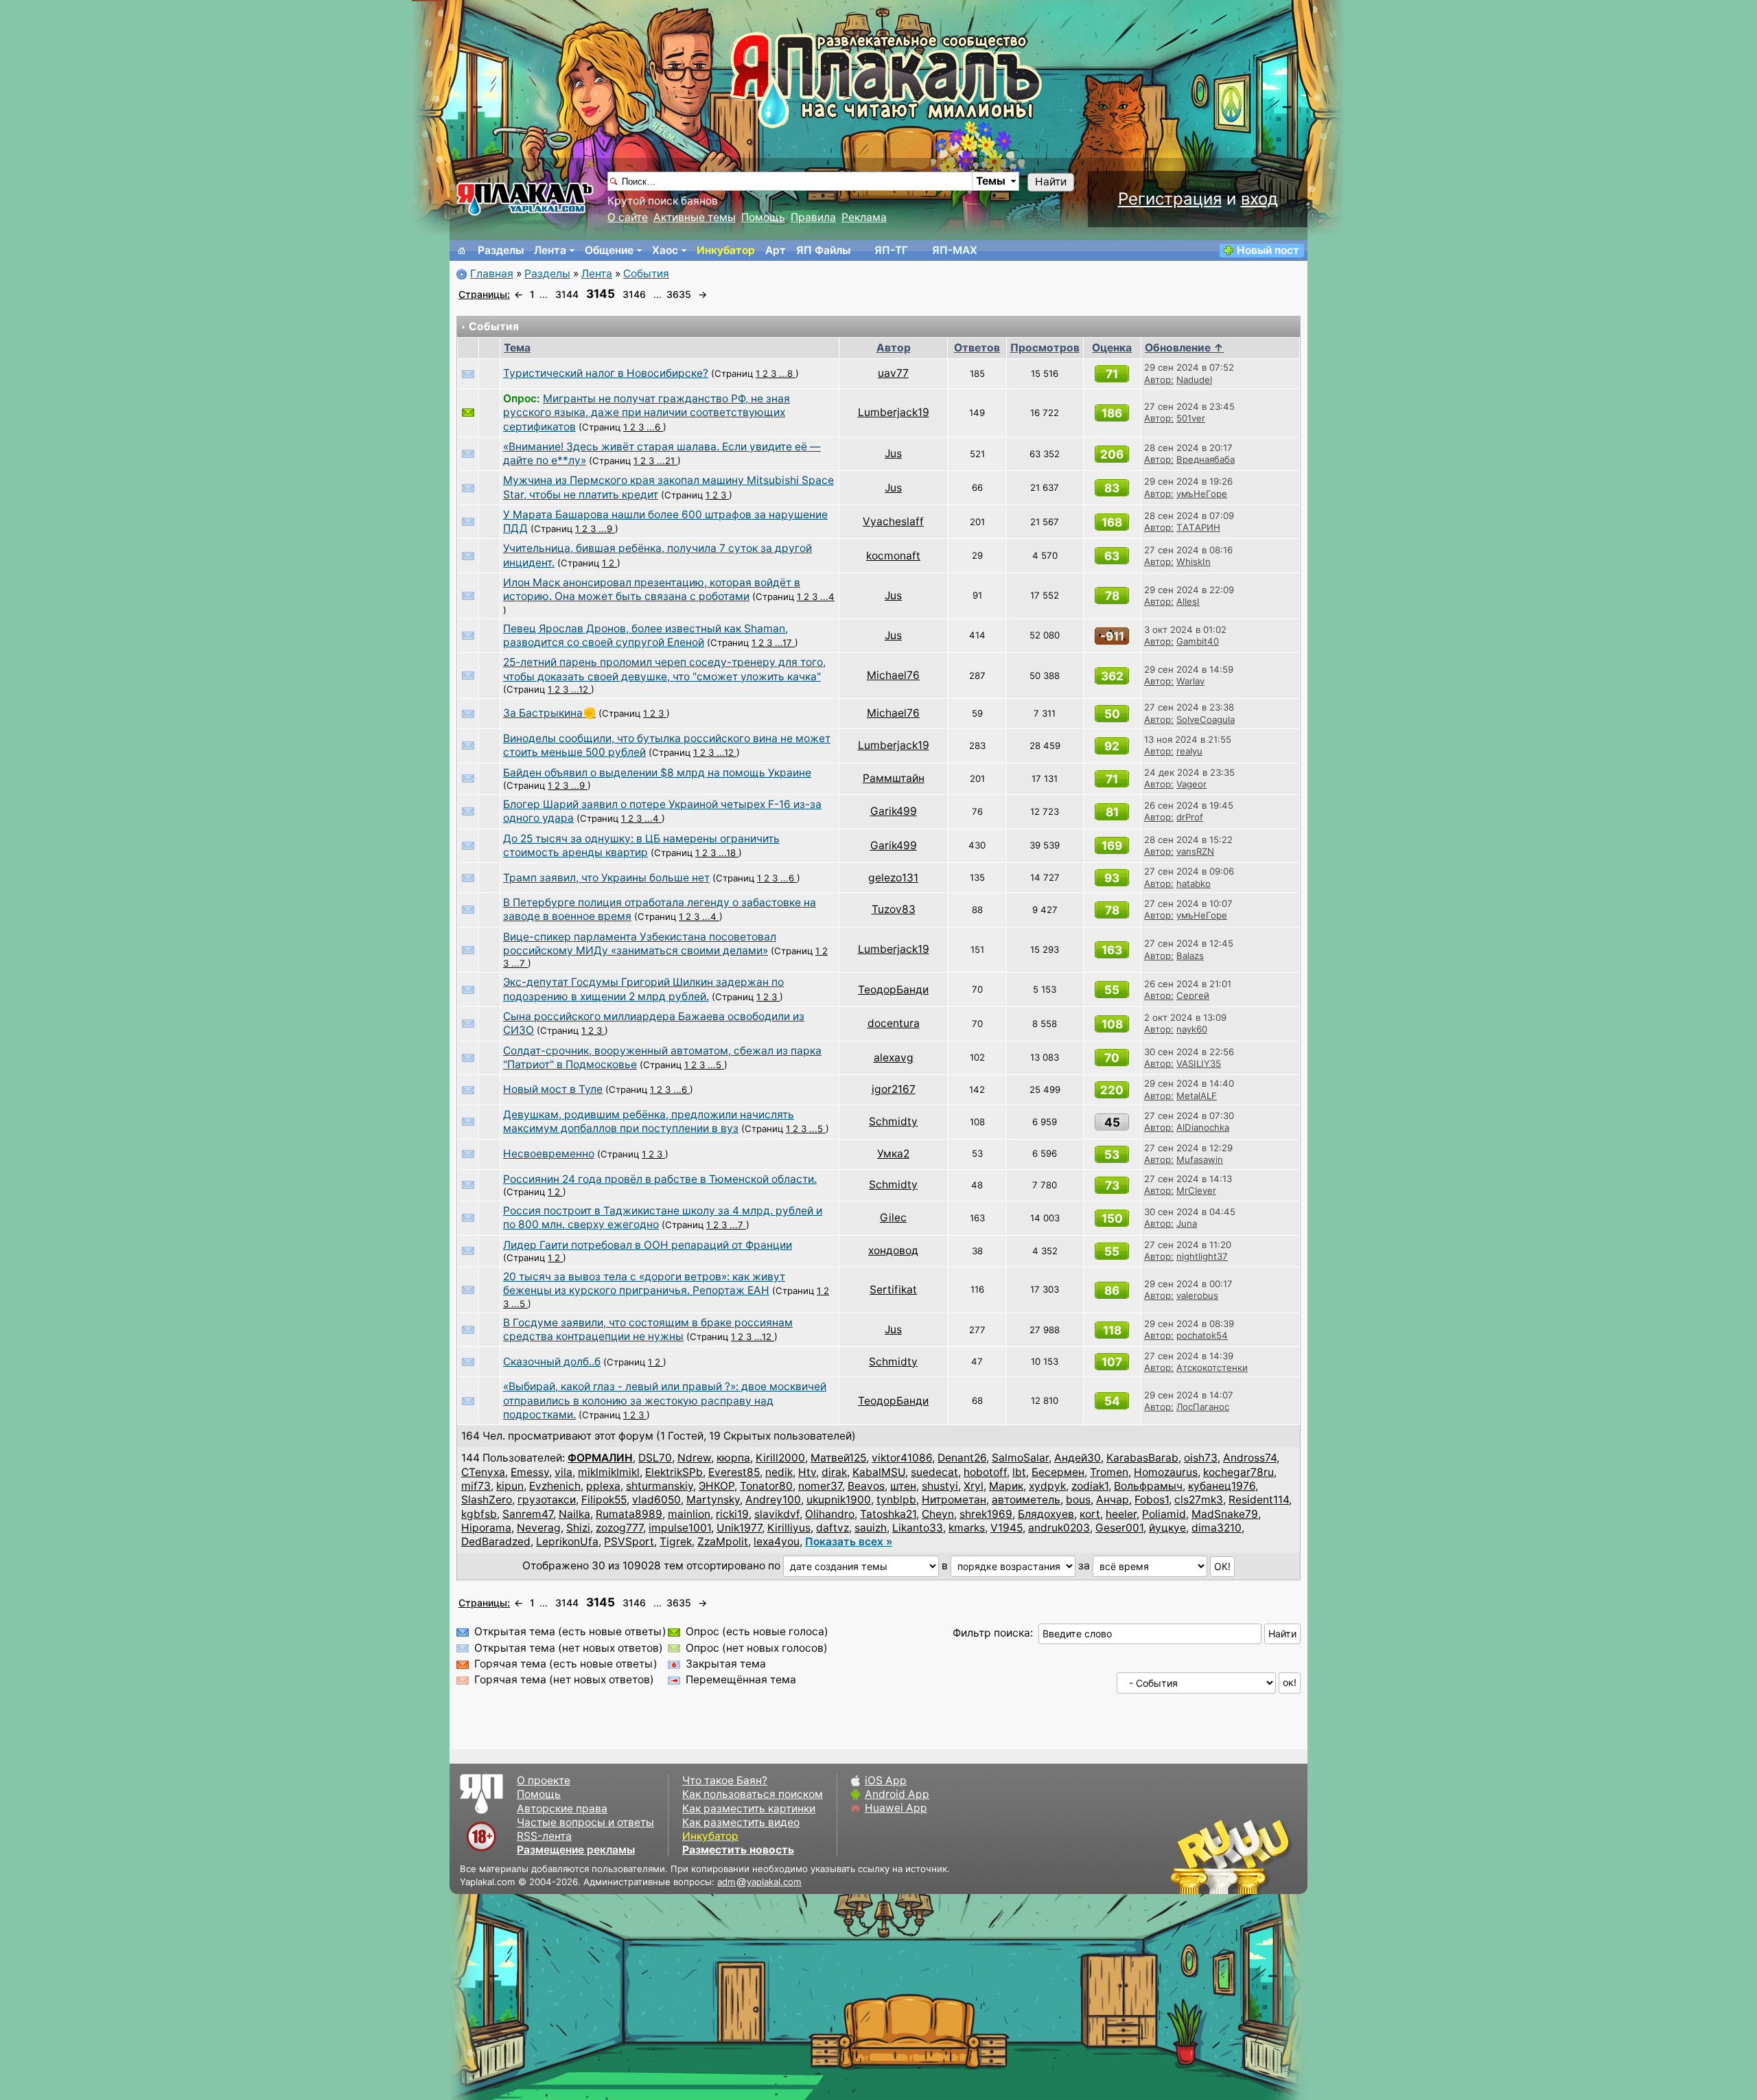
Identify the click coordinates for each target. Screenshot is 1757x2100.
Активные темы (695, 217)
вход (1259, 199)
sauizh (871, 1528)
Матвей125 (838, 1458)
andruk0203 (1059, 1528)
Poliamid (1164, 1514)
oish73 (1201, 1458)
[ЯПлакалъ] (525, 198)
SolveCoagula (1206, 719)
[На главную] (462, 251)
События (646, 274)
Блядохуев (1046, 1514)
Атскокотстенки (1212, 1368)
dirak (834, 1472)
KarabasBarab (1142, 1458)
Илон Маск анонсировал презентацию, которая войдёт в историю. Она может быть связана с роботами (652, 589)
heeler (1121, 1514)
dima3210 (1217, 1528)
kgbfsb (479, 1514)
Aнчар (1113, 1500)
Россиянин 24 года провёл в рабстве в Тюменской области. (660, 1179)
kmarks (967, 1528)
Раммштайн (894, 778)
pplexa (603, 1486)
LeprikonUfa (567, 1542)
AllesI (1188, 601)
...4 (827, 597)
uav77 (893, 373)
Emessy (530, 1472)
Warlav (1190, 681)
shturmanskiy (660, 1486)
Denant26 (962, 1458)
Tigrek (676, 1542)
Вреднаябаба (1206, 459)
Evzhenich (555, 1486)
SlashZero (487, 1500)
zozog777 (619, 1528)
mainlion (689, 1514)
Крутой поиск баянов (663, 201)
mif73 (476, 1486)
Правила (813, 217)
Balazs (1190, 956)
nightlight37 (1202, 1256)
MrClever (1196, 1190)
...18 (729, 853)
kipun (510, 1486)
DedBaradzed (496, 1542)
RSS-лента (544, 1836)
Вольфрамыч (1148, 1486)
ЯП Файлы (823, 250)
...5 (716, 1065)
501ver (1191, 418)
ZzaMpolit (723, 1542)
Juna (1187, 1223)
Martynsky (713, 1500)
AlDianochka (1203, 1127)
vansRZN (1195, 851)
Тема (517, 348)
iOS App (886, 1780)
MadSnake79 (1225, 1514)
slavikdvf (777, 1514)
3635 (679, 294)
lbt (1019, 1472)
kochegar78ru (1238, 1472)
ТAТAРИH (1198, 527)
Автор (894, 348)
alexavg (894, 1058)
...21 (667, 461)
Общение (609, 250)
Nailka (574, 1514)
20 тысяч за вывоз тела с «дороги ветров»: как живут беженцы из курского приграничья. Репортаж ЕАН (644, 1283)
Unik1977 (739, 1528)
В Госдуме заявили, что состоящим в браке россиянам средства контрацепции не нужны (648, 1329)
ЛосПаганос (1203, 1407)
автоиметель (1026, 1500)
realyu (1189, 751)
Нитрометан (954, 1500)
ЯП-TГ (891, 250)
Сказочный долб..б (552, 1362)
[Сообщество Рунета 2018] (1191, 1856)
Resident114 (1259, 1500)
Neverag (539, 1528)
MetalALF (1197, 1096)
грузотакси (547, 1500)
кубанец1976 (1222, 1486)
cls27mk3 (1199, 1500)
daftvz (833, 1528)
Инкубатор (726, 250)
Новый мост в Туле (553, 1089)
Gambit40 (1198, 641)
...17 (785, 643)
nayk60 (1192, 1029)
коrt (1090, 1514)
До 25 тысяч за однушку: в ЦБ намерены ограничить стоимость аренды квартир (641, 845)
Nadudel (1194, 380)
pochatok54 (1202, 1335)
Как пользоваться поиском (753, 1794)
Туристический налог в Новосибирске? (606, 373)
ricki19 (732, 1514)
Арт (776, 250)
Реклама (864, 217)
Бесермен (1058, 1472)
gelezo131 (893, 878)
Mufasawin (1200, 1159)
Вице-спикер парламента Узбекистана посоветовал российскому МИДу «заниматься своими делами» (640, 944)
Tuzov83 (894, 909)
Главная (492, 274)
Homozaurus (1166, 1472)
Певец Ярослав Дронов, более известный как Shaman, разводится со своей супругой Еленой (645, 635)
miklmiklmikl (609, 1472)
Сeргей (1193, 995)
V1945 (1007, 1528)
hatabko (1194, 884)
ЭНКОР (717, 1486)
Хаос (665, 250)
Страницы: (484, 294)
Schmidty (893, 1121)
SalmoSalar (1020, 1458)
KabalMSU (879, 1472)
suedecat (934, 1472)
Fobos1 (1152, 1500)
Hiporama (486, 1528)
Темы (991, 181)
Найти (1051, 182)
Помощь (763, 217)
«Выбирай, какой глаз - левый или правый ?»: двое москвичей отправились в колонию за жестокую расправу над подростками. (665, 1400)
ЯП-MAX (955, 250)
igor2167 (894, 1089)
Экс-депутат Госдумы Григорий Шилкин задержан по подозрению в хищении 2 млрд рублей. (643, 989)
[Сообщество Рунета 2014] (1273, 1856)
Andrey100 (773, 1500)
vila (563, 1472)
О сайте (628, 217)
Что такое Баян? (725, 1780)
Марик (1006, 1486)
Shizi (578, 1528)
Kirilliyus (789, 1528)
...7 (520, 963)
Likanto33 (918, 1528)
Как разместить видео (741, 1822)
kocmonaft (893, 556)
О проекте (544, 1780)
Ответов (977, 348)
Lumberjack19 (894, 412)
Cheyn (938, 1514)
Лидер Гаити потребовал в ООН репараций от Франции (648, 1245)
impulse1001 (680, 1528)
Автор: (1159, 380)
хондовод (893, 1250)
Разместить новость (738, 1850)
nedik (779, 1472)
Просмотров (1045, 348)
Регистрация (1170, 199)
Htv (807, 1472)
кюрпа (733, 1458)
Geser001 (1119, 1528)
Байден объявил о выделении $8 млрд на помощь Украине (657, 773)
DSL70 (655, 1458)
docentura (894, 1023)
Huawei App (896, 1808)
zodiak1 (1090, 1486)
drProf (1190, 817)
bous (1078, 1500)
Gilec (893, 1218)
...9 (607, 529)
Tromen (1109, 1472)
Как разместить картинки (749, 1809)
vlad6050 (656, 1500)
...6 (655, 427)
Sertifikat (893, 1290)
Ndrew (694, 1458)
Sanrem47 (528, 1514)
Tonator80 (766, 1486)
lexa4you (777, 1542)
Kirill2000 (780, 1458)
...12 (581, 689)
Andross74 (1250, 1458)
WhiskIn (1194, 562)
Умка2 (893, 1154)
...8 (787, 373)
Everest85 (734, 1472)
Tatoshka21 (888, 1514)
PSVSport (629, 1542)
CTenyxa (483, 1472)
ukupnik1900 (839, 1500)
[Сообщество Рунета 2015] (1232, 1856)
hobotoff (985, 1472)
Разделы (501, 250)
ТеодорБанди (893, 990)
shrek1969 (986, 1514)
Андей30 (1078, 1458)
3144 (567, 294)
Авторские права (562, 1809)
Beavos (866, 1486)
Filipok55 (604, 1500)
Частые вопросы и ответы (585, 1822)
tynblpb (896, 1500)
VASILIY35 (1199, 1063)
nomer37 (820, 1486)
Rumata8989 (629, 1514)
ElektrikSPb (674, 1472)
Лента (550, 250)
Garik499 (894, 811)
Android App (897, 1794)
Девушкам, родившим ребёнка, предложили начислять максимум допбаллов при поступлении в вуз (649, 1121)
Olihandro (830, 1514)
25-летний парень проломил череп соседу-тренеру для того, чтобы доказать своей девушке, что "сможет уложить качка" (664, 669)
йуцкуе (1167, 1528)
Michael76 (893, 675)
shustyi (940, 1486)
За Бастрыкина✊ (549, 713)
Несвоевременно (549, 1154)
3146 (634, 294)
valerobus (1197, 1295)
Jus (893, 453)
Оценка (1112, 348)
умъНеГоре (1202, 494)
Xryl (974, 1486)
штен (903, 1486)
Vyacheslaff (893, 521)
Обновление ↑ (1184, 348)
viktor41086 (902, 1458)
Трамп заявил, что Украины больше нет (606, 878)
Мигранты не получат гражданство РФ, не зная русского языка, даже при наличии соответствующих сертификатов (647, 413)
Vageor (1191, 784)
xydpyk (1047, 1486)
